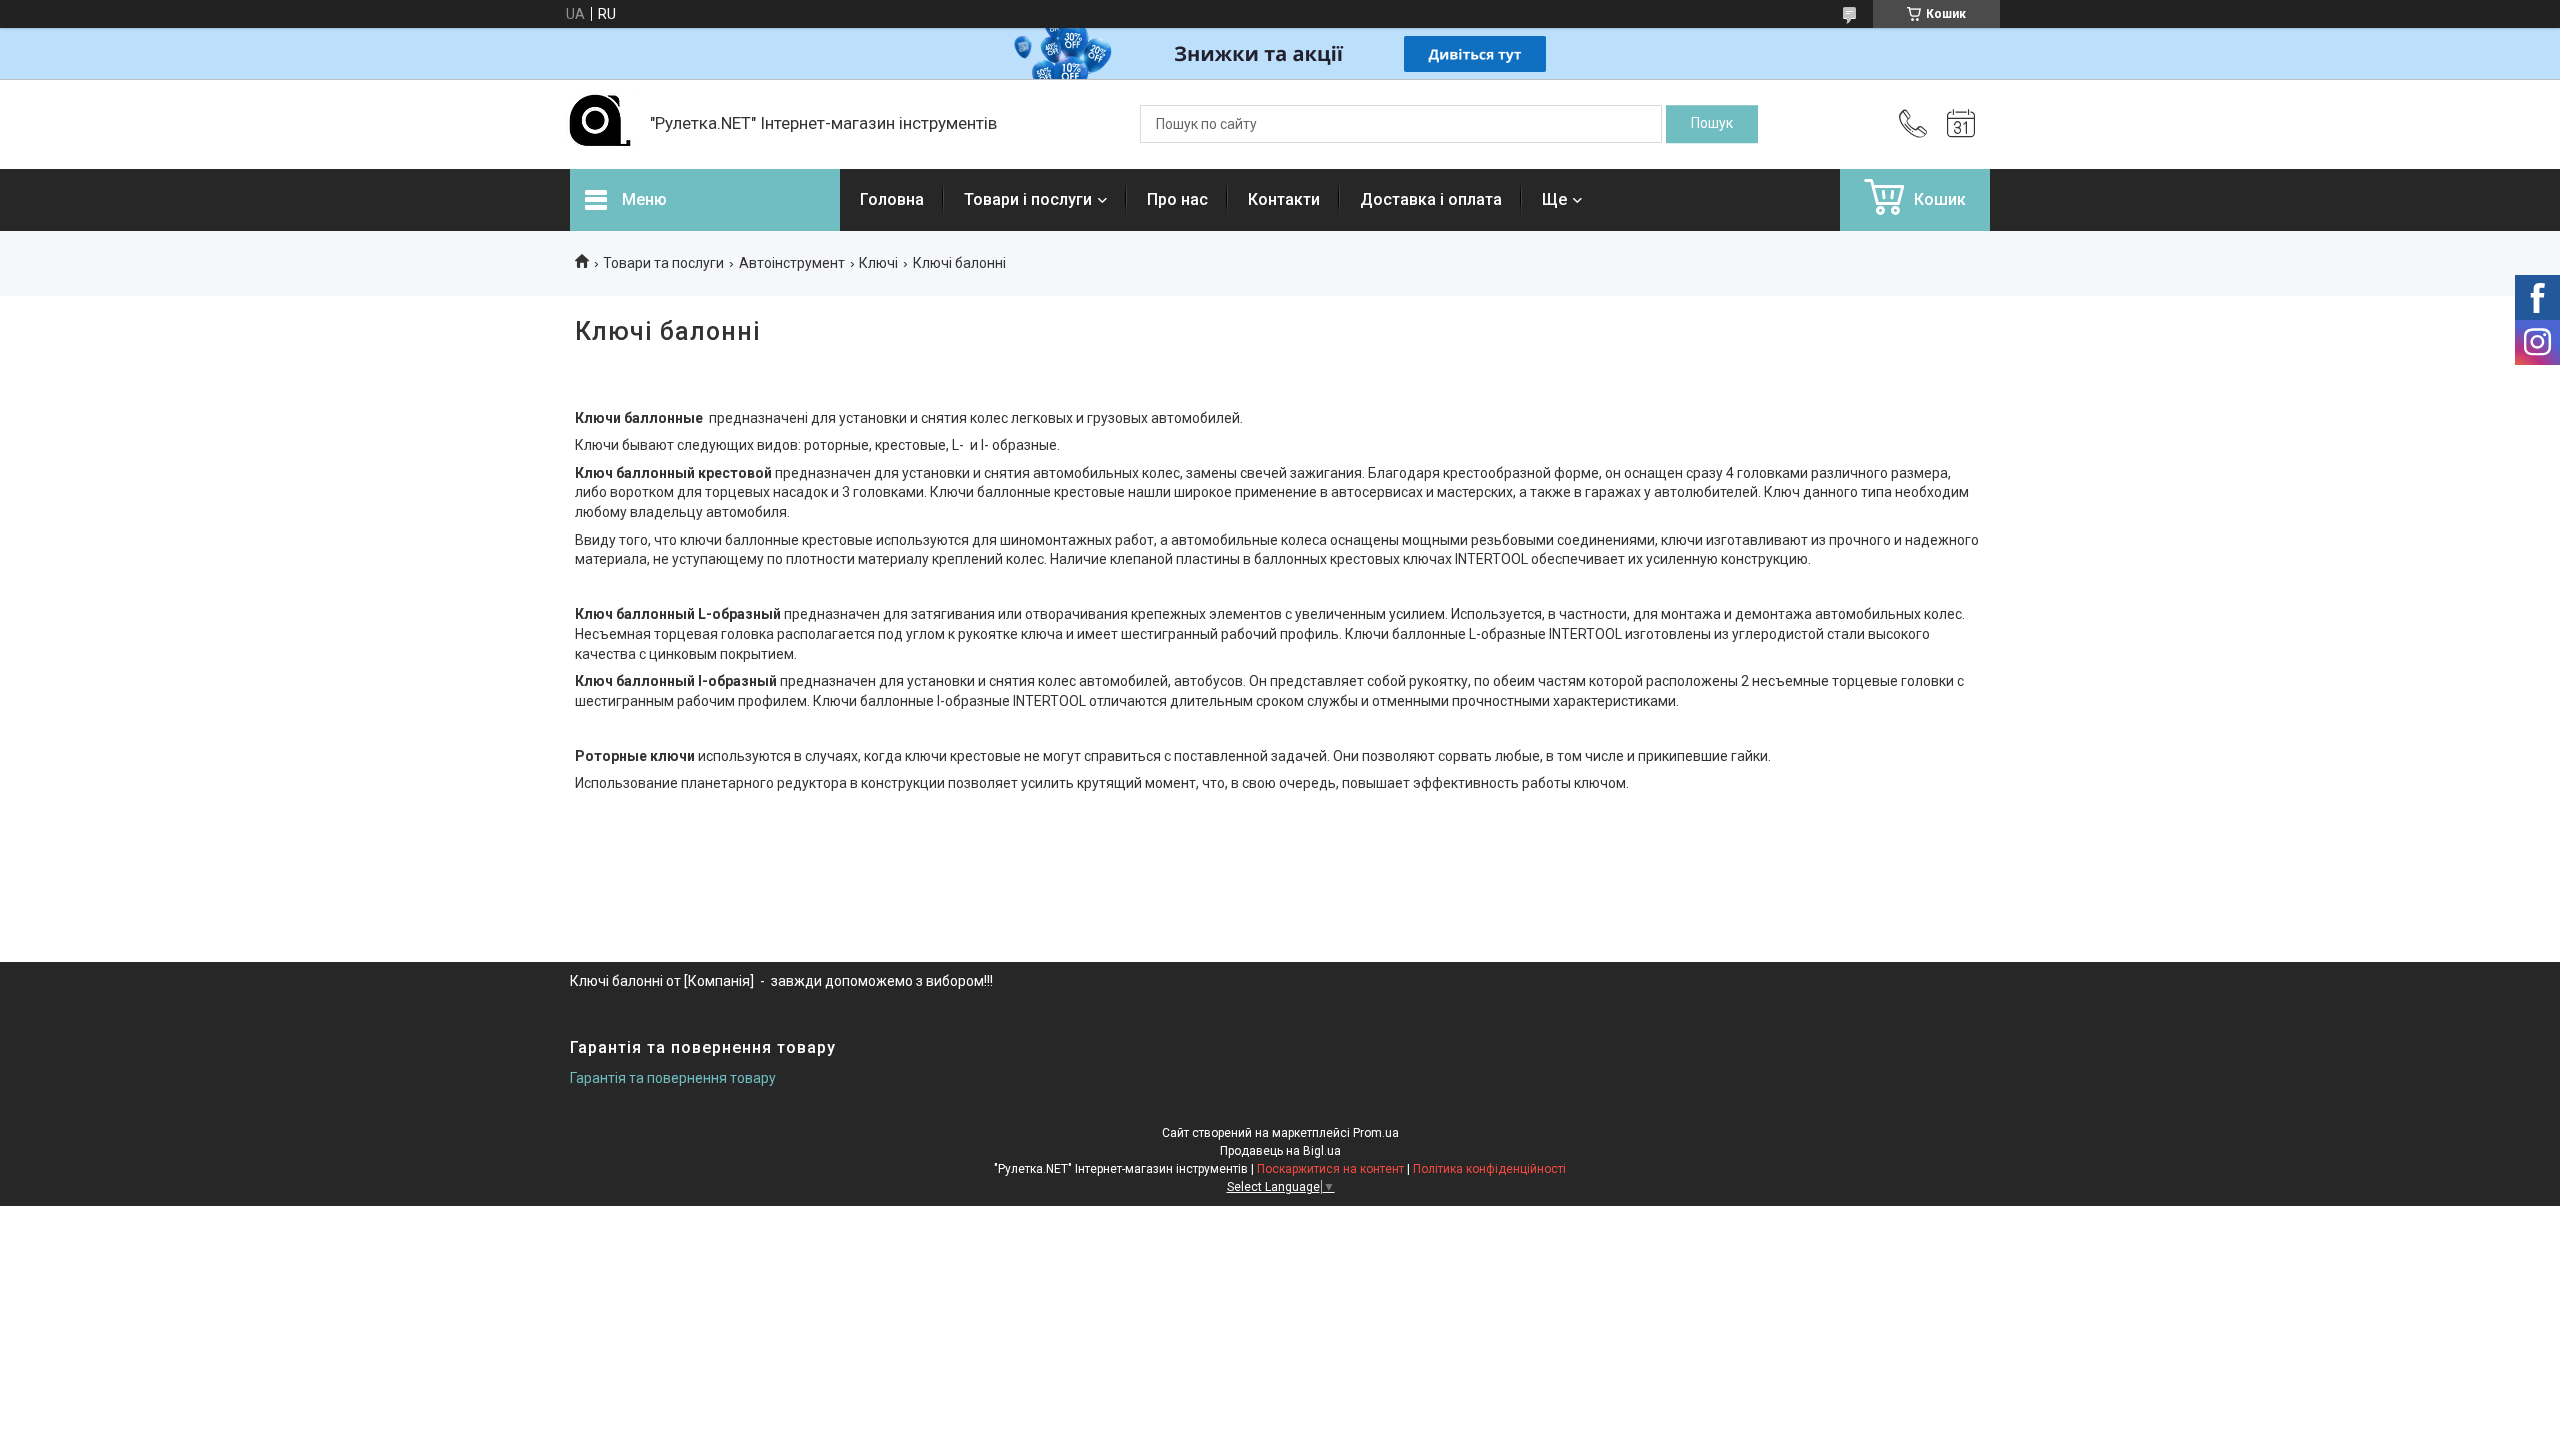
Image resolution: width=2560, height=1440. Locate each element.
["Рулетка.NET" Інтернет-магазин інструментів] (600, 124)
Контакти (1284, 199)
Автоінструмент (792, 263)
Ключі (878, 263)
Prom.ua (1376, 1133)
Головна (892, 199)
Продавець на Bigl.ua (1280, 1151)
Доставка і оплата (1431, 199)
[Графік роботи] (1961, 124)
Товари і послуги (1028, 199)
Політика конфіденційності (1489, 1169)
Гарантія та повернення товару (673, 1078)
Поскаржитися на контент (1330, 1169)
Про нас (1177, 199)
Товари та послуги (663, 263)
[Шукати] (1712, 124)
